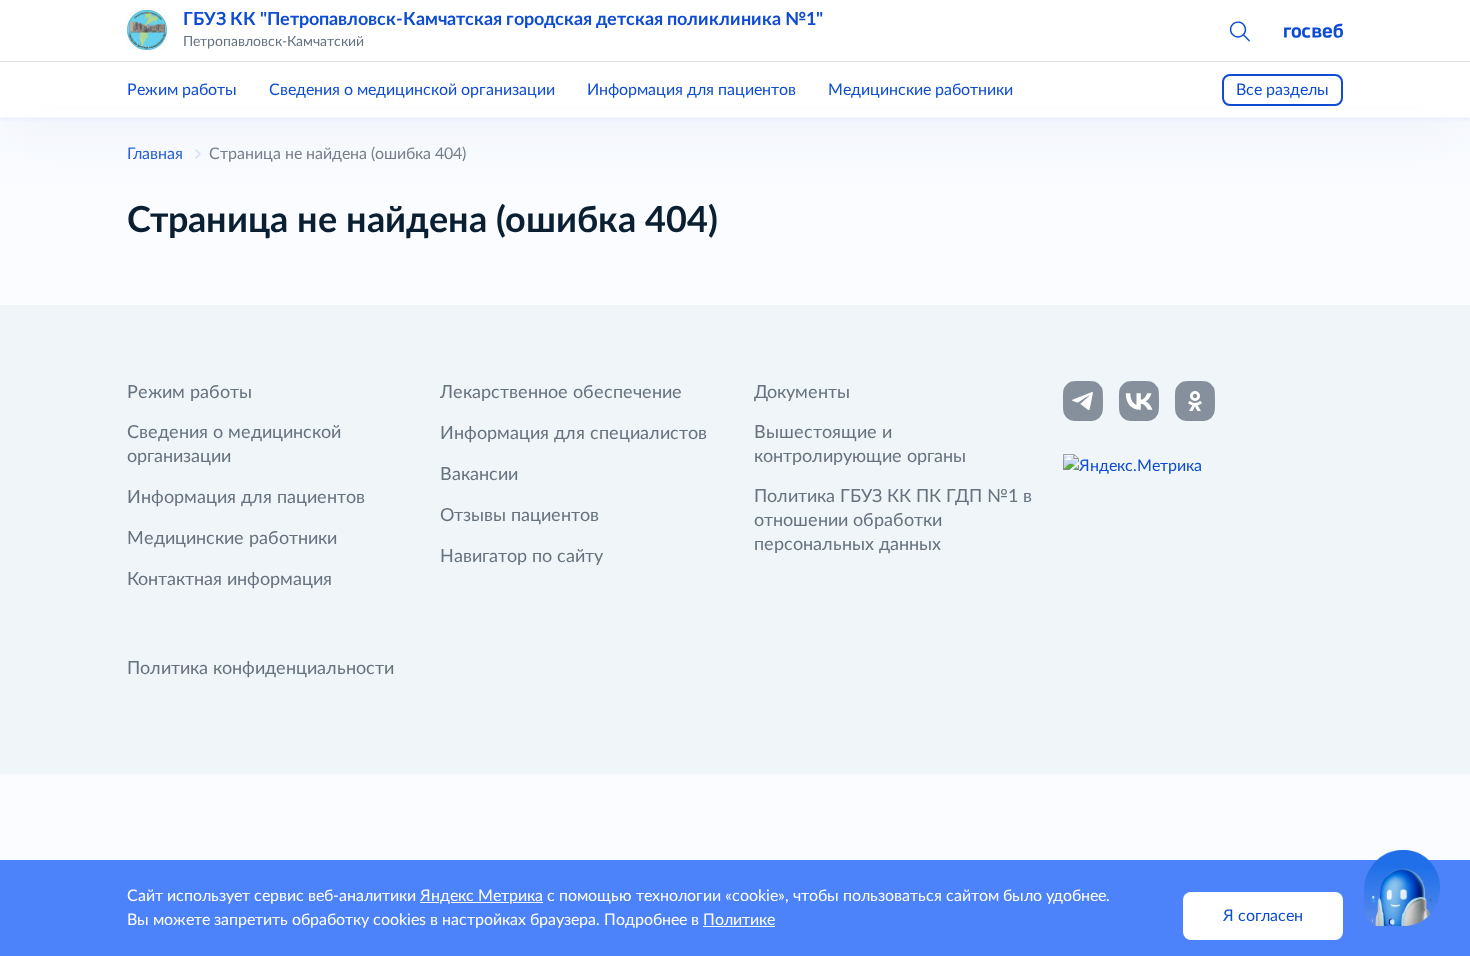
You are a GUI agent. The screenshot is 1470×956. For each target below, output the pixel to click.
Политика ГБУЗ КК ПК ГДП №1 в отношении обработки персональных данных (893, 521)
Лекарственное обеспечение (561, 393)
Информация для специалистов (573, 434)
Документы (802, 393)
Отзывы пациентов (519, 516)
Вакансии (479, 475)
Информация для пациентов (691, 90)
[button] (1239, 30)
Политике (739, 920)
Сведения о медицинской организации (412, 90)
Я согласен (1263, 916)
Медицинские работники (920, 90)
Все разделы (1282, 90)
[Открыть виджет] (1402, 888)
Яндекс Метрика (481, 896)
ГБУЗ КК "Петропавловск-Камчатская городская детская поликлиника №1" (503, 20)
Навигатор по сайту (521, 557)
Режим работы (182, 90)
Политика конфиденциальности (260, 669)
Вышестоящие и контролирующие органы (860, 445)
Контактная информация (229, 580)
